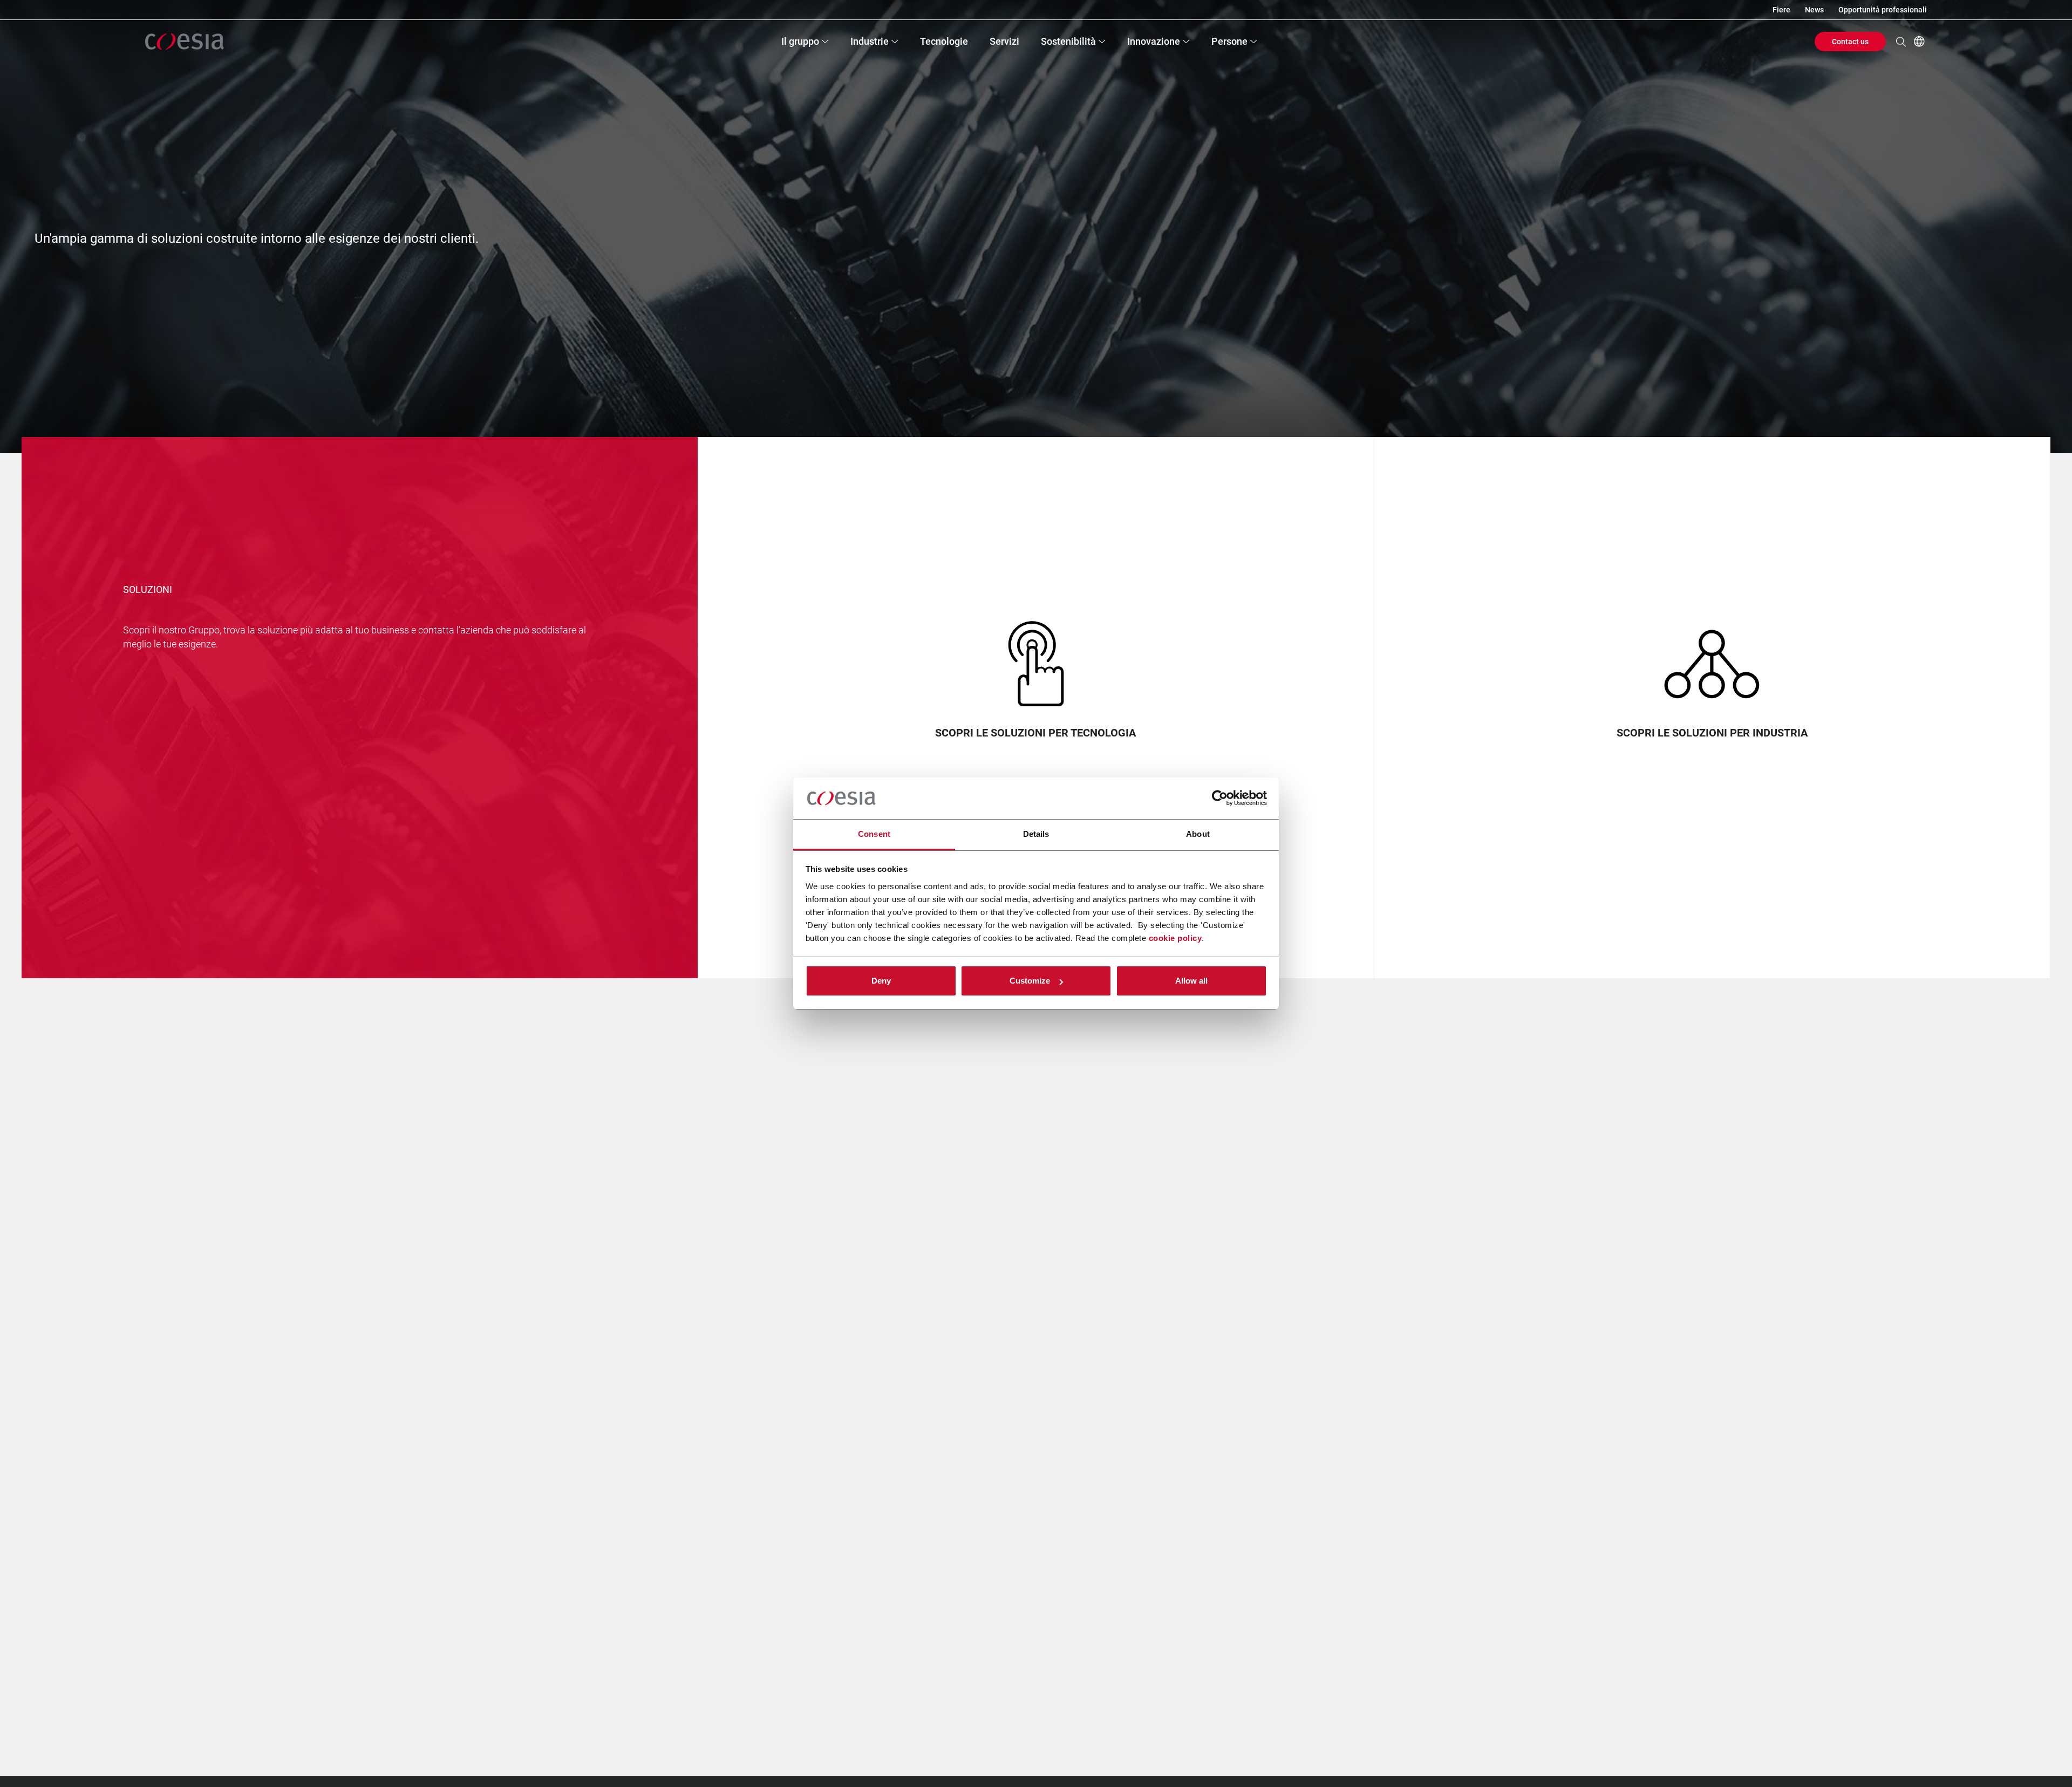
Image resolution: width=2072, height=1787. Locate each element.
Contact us (1850, 42)
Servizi (1004, 41)
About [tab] (1198, 834)
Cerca (1901, 42)
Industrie (870, 41)
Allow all (1191, 981)
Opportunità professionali (1883, 10)
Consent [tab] (874, 834)
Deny (881, 981)
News (1814, 10)
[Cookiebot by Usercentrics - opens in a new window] (1220, 799)
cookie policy (1175, 938)
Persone (1229, 41)
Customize (1030, 981)
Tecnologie (944, 41)
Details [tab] (1036, 834)
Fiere (1781, 10)
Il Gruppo (800, 41)
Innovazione (1154, 41)
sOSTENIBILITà (1068, 41)
